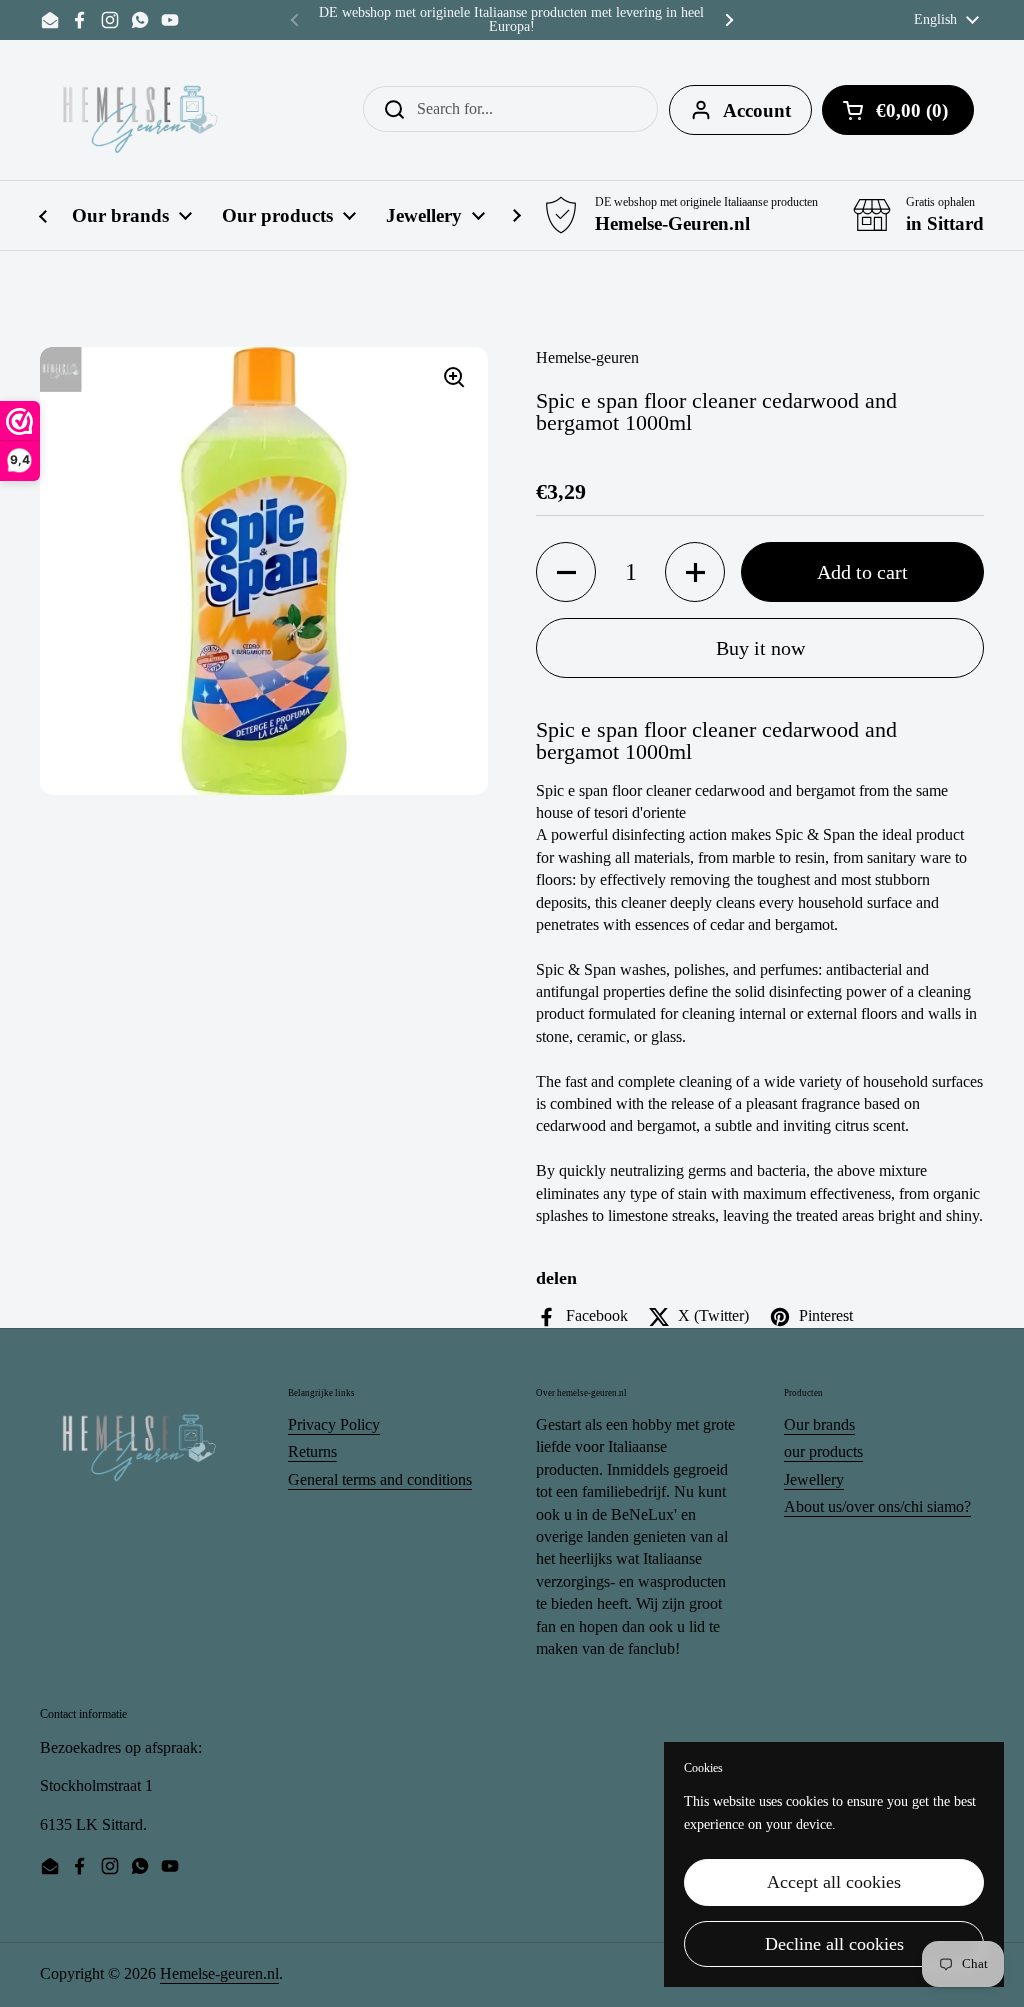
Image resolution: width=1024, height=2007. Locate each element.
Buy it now (760, 648)
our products (823, 1451)
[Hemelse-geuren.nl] (141, 110)
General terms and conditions (380, 1479)
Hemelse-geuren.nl (219, 1973)
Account (757, 110)
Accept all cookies (834, 1882)
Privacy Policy (334, 1424)
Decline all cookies (834, 1944)
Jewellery (814, 1479)
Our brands (819, 1424)
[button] (566, 572)
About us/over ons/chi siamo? (877, 1506)
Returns (312, 1451)
